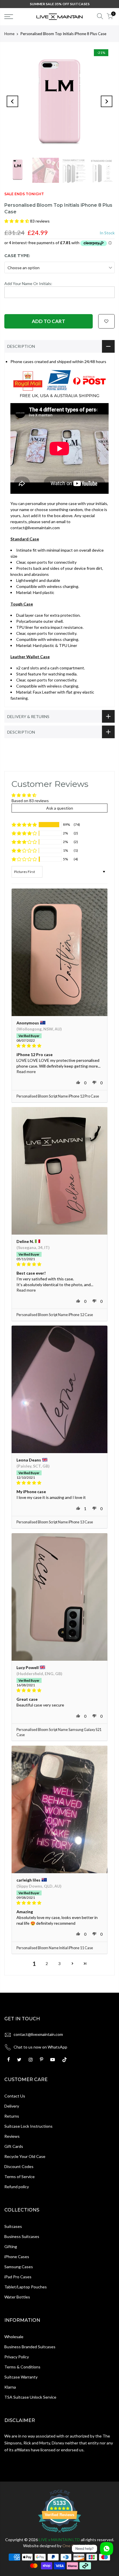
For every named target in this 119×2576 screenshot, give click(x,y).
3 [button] (59, 1963)
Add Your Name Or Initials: (28, 283)
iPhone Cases (17, 2257)
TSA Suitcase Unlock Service (30, 2397)
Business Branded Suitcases (30, 2347)
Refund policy (17, 2187)
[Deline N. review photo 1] (59, 1171)
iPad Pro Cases (18, 2277)
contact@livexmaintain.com (38, 2034)
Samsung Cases (19, 2267)
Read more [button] (26, 1071)
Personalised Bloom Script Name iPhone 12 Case (55, 1315)
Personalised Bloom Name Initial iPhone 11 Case (55, 1948)
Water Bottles (17, 2297)
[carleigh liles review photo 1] (59, 1809)
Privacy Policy (17, 2357)
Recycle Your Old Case (25, 2156)
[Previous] (12, 101)
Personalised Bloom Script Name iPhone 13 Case (55, 1522)
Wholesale (14, 2337)
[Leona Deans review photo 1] (59, 1389)
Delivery (12, 2106)
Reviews (12, 2136)
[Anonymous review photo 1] (59, 952)
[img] (59, 1046)
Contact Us (15, 2096)
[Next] (107, 101)
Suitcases (13, 2226)
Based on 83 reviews (30, 801)
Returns (12, 2116)
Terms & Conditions (22, 2367)
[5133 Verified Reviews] (59, 2534)
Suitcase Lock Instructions (28, 2126)
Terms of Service (19, 2177)
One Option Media (79, 2546)
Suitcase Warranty (21, 2377)
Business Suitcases (22, 2236)
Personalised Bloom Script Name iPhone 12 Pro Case (58, 1096)
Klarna (10, 2387)
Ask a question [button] (60, 808)
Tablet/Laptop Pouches (26, 2287)
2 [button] (47, 1963)
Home (9, 34)
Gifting (11, 2246)
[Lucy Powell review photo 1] (59, 1597)
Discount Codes (19, 2166)
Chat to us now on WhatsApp (40, 2047)
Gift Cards (14, 2146)
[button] (17, 221)
